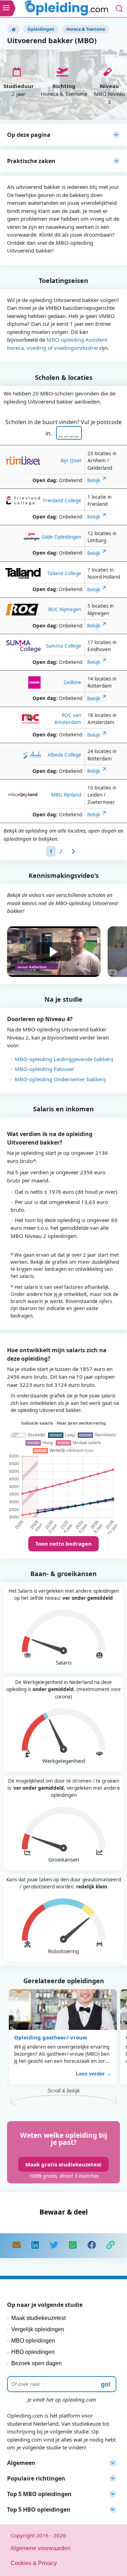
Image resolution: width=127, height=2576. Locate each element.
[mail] (17, 2246)
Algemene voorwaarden (41, 2548)
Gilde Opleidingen (61, 537)
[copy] (110, 2246)
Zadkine (72, 682)
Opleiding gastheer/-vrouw (51, 2037)
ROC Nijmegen (65, 609)
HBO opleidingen (33, 2352)
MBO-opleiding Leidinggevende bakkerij (64, 1059)
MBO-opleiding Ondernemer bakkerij (60, 1079)
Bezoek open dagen (37, 2363)
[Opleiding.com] (13, 29)
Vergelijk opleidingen (38, 2329)
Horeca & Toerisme (86, 29)
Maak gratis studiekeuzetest (64, 2164)
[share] (35, 2246)
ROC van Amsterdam (68, 719)
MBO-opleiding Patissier (44, 1069)
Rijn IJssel (71, 461)
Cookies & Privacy (34, 2563)
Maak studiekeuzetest (38, 2318)
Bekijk (94, 480)
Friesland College (62, 500)
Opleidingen (41, 29)
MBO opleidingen (33, 2341)
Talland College (64, 573)
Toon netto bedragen (64, 1544)
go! (106, 2384)
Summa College (64, 646)
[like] (92, 2246)
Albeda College (64, 755)
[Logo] (67, 9)
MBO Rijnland (66, 795)
